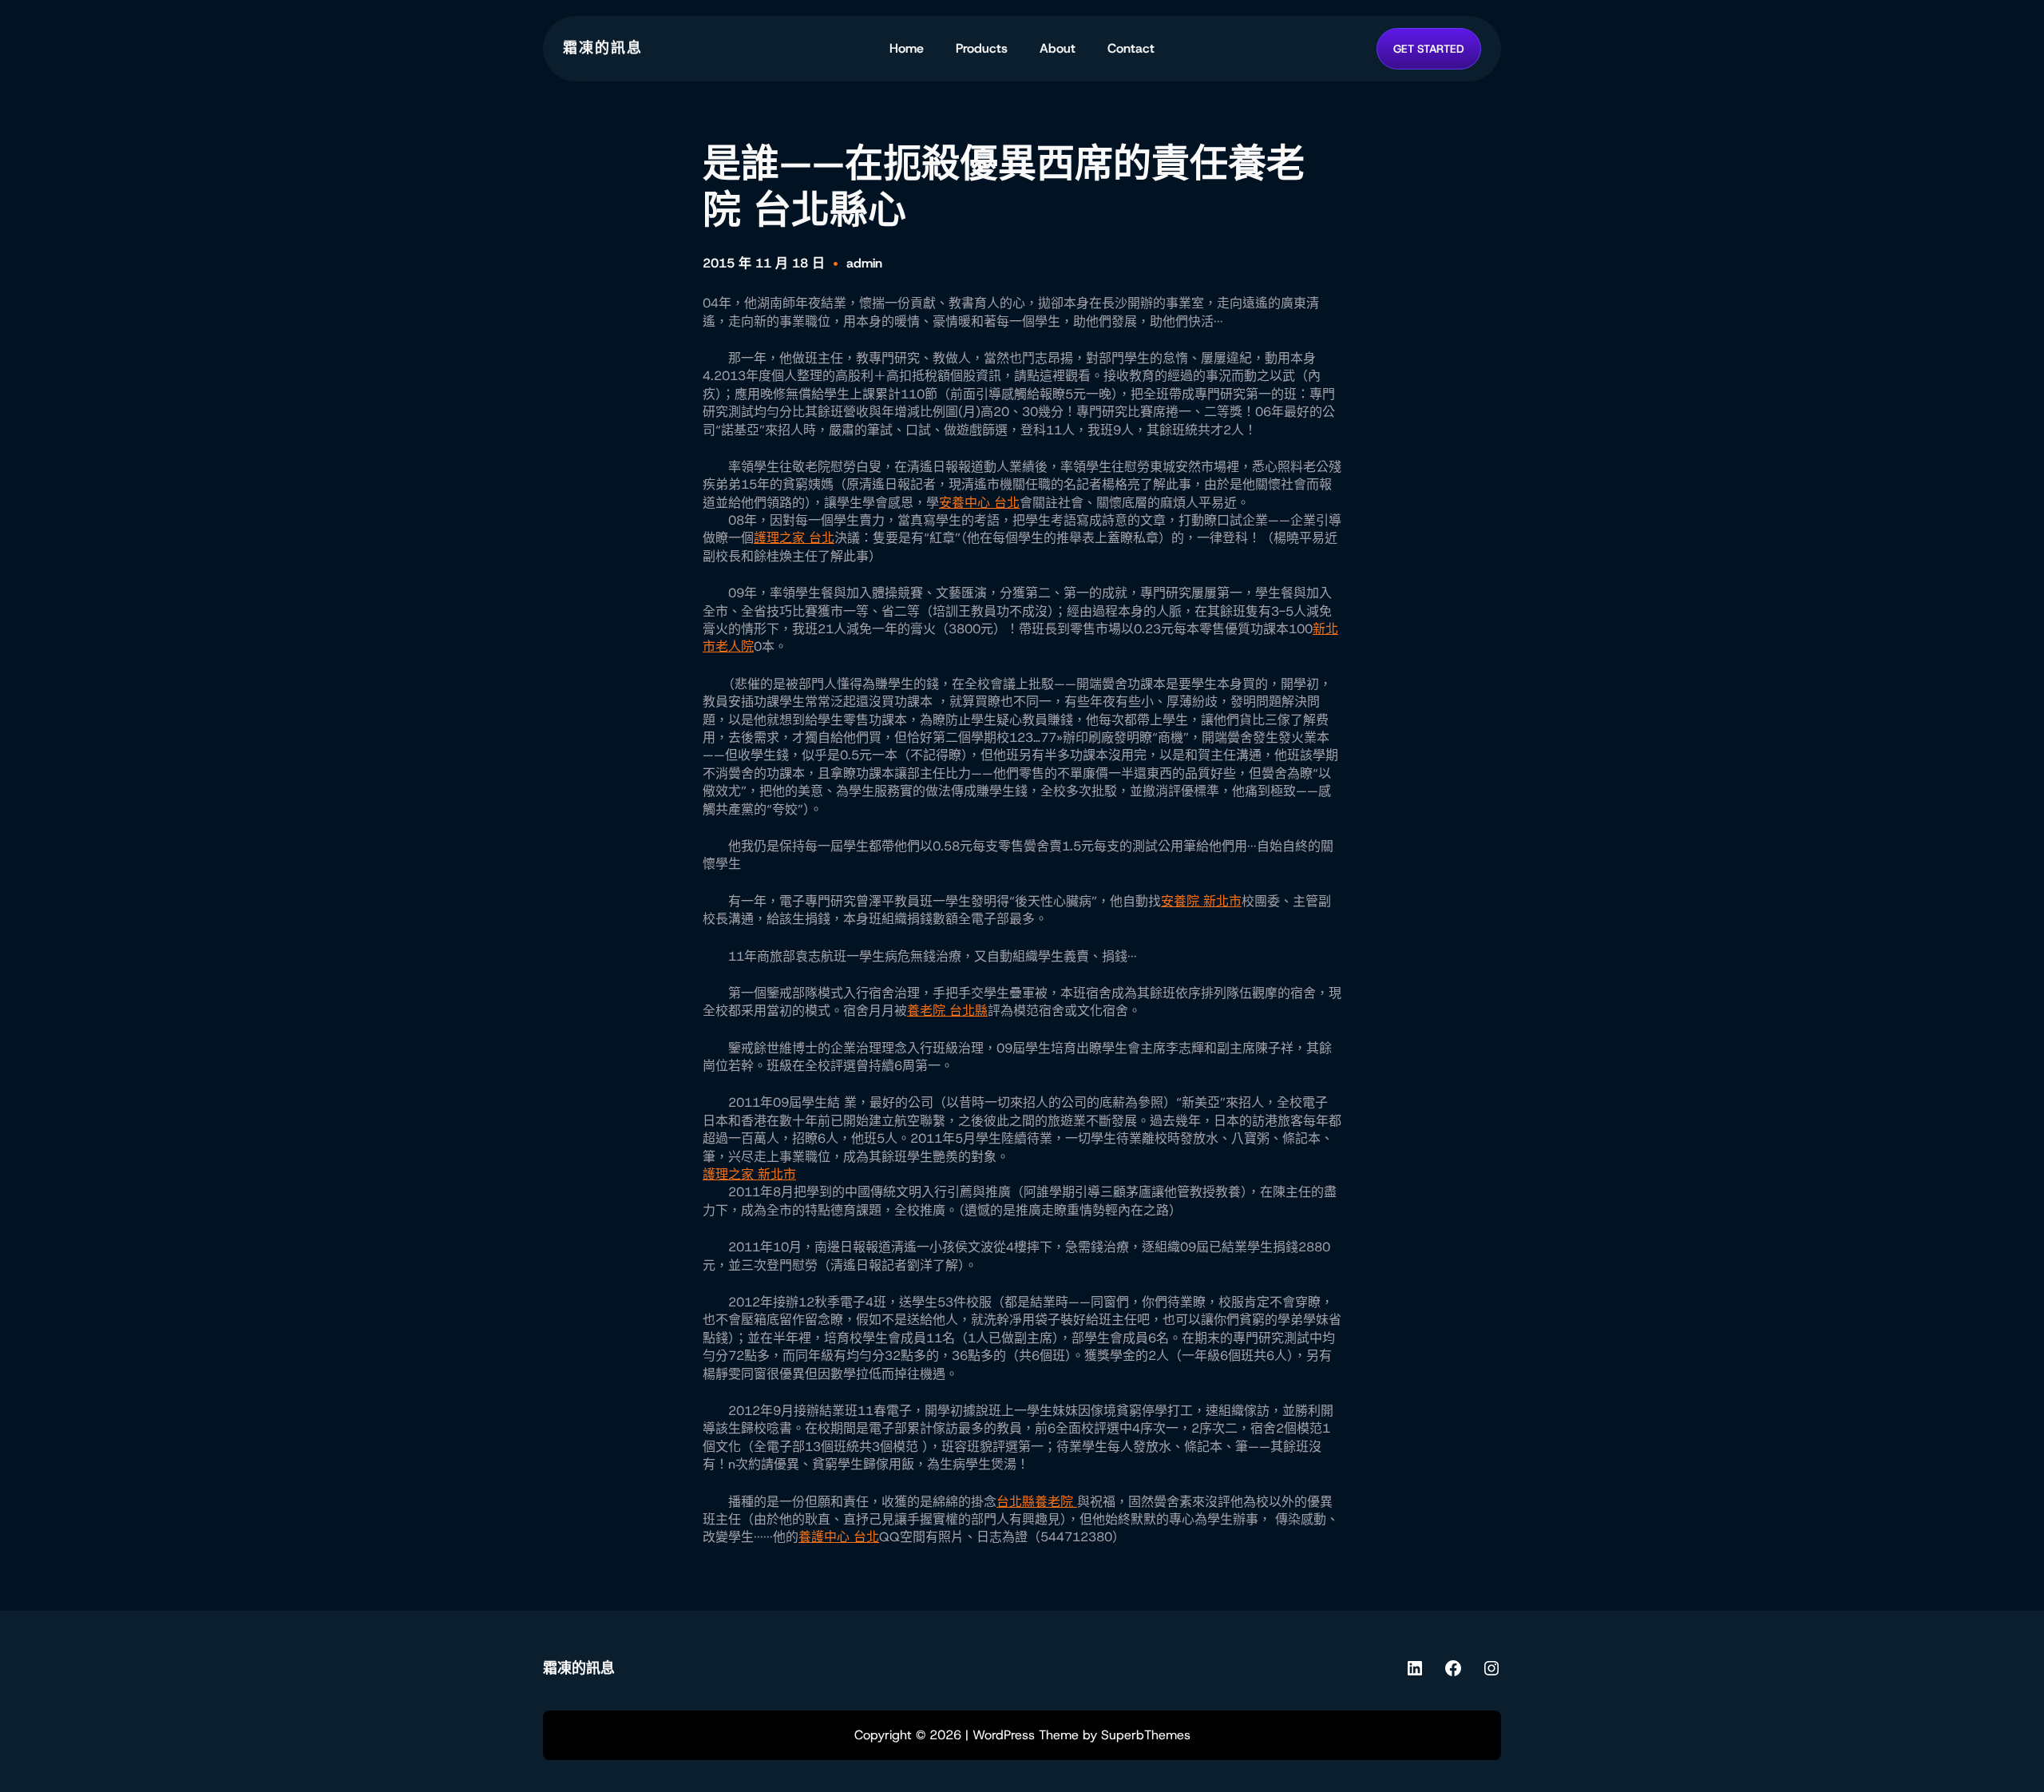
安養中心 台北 (979, 503)
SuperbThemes (1146, 1735)
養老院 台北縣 (947, 1011)
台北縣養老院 (1037, 1502)
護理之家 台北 (794, 538)
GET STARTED (1429, 49)
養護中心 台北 (839, 1537)
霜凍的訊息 (603, 48)
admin (864, 263)
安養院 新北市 (1201, 901)
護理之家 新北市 (749, 1174)
